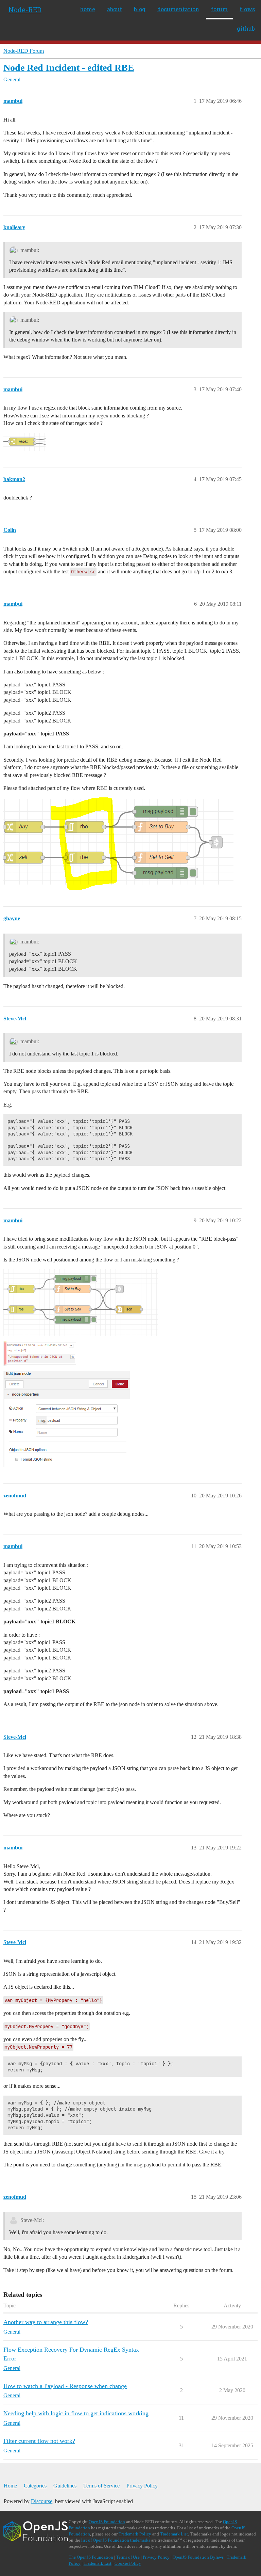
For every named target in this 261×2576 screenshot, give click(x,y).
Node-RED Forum (24, 51)
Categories (35, 2486)
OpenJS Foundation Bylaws (198, 2557)
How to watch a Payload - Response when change (65, 2386)
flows (247, 9)
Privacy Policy (142, 2486)
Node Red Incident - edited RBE (69, 68)
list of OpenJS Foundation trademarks (116, 2540)
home (88, 9)
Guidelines (65, 2486)
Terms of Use (128, 2557)
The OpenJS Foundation (91, 2557)
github (246, 28)
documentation (178, 9)
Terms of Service (101, 2486)
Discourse (42, 2501)
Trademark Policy (135, 2534)
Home (10, 2486)
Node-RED (25, 10)
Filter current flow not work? (39, 2441)
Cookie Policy (128, 2563)
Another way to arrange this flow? (46, 2322)
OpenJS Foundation (107, 2522)
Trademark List (174, 2534)
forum (219, 9)
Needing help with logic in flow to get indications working (76, 2413)
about (115, 9)
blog (140, 9)
